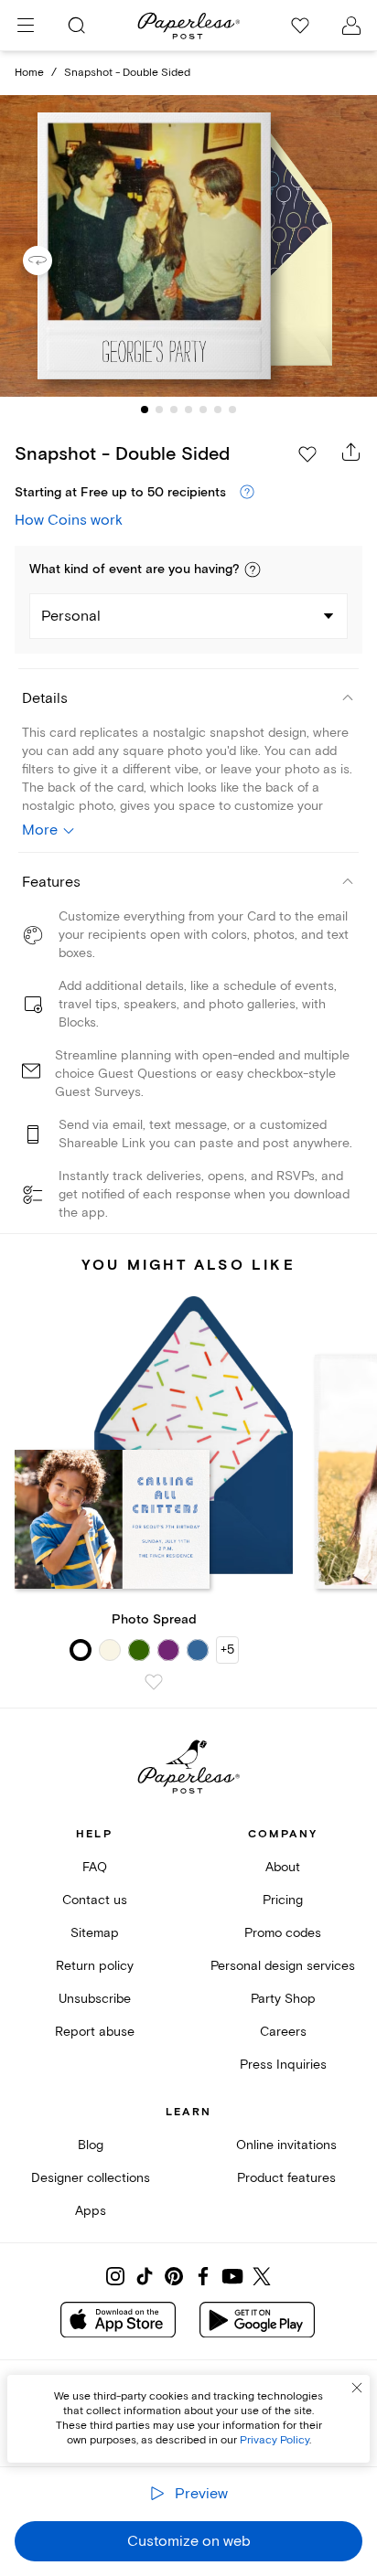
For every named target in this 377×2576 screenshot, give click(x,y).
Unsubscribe (95, 1999)
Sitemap (95, 1933)
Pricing (283, 1900)
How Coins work (69, 520)
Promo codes (283, 1933)
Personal (71, 616)
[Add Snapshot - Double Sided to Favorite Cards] (307, 454)
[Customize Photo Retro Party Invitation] (188, 246)
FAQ (95, 1867)
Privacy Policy (275, 2440)
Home (29, 73)
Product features (286, 2178)
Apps (91, 2211)
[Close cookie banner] (357, 2388)
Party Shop (283, 1999)
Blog (91, 2145)
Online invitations (286, 2145)
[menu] (26, 26)
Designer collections (91, 2178)
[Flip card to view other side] (52, 261)
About (283, 1867)
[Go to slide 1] (145, 410)
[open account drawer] (351, 26)
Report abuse (95, 2032)
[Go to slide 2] (159, 410)
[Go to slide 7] (232, 410)
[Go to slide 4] (188, 410)
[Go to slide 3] (174, 410)
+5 (227, 1650)
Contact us (95, 1900)
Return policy (95, 1966)
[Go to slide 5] (203, 410)
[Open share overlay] (351, 452)
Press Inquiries (283, 2065)
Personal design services (283, 1966)
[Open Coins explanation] (247, 493)
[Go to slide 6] (218, 410)
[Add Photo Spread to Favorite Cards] (154, 1682)
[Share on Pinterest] (174, 2276)
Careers (283, 2032)
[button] (253, 569)
